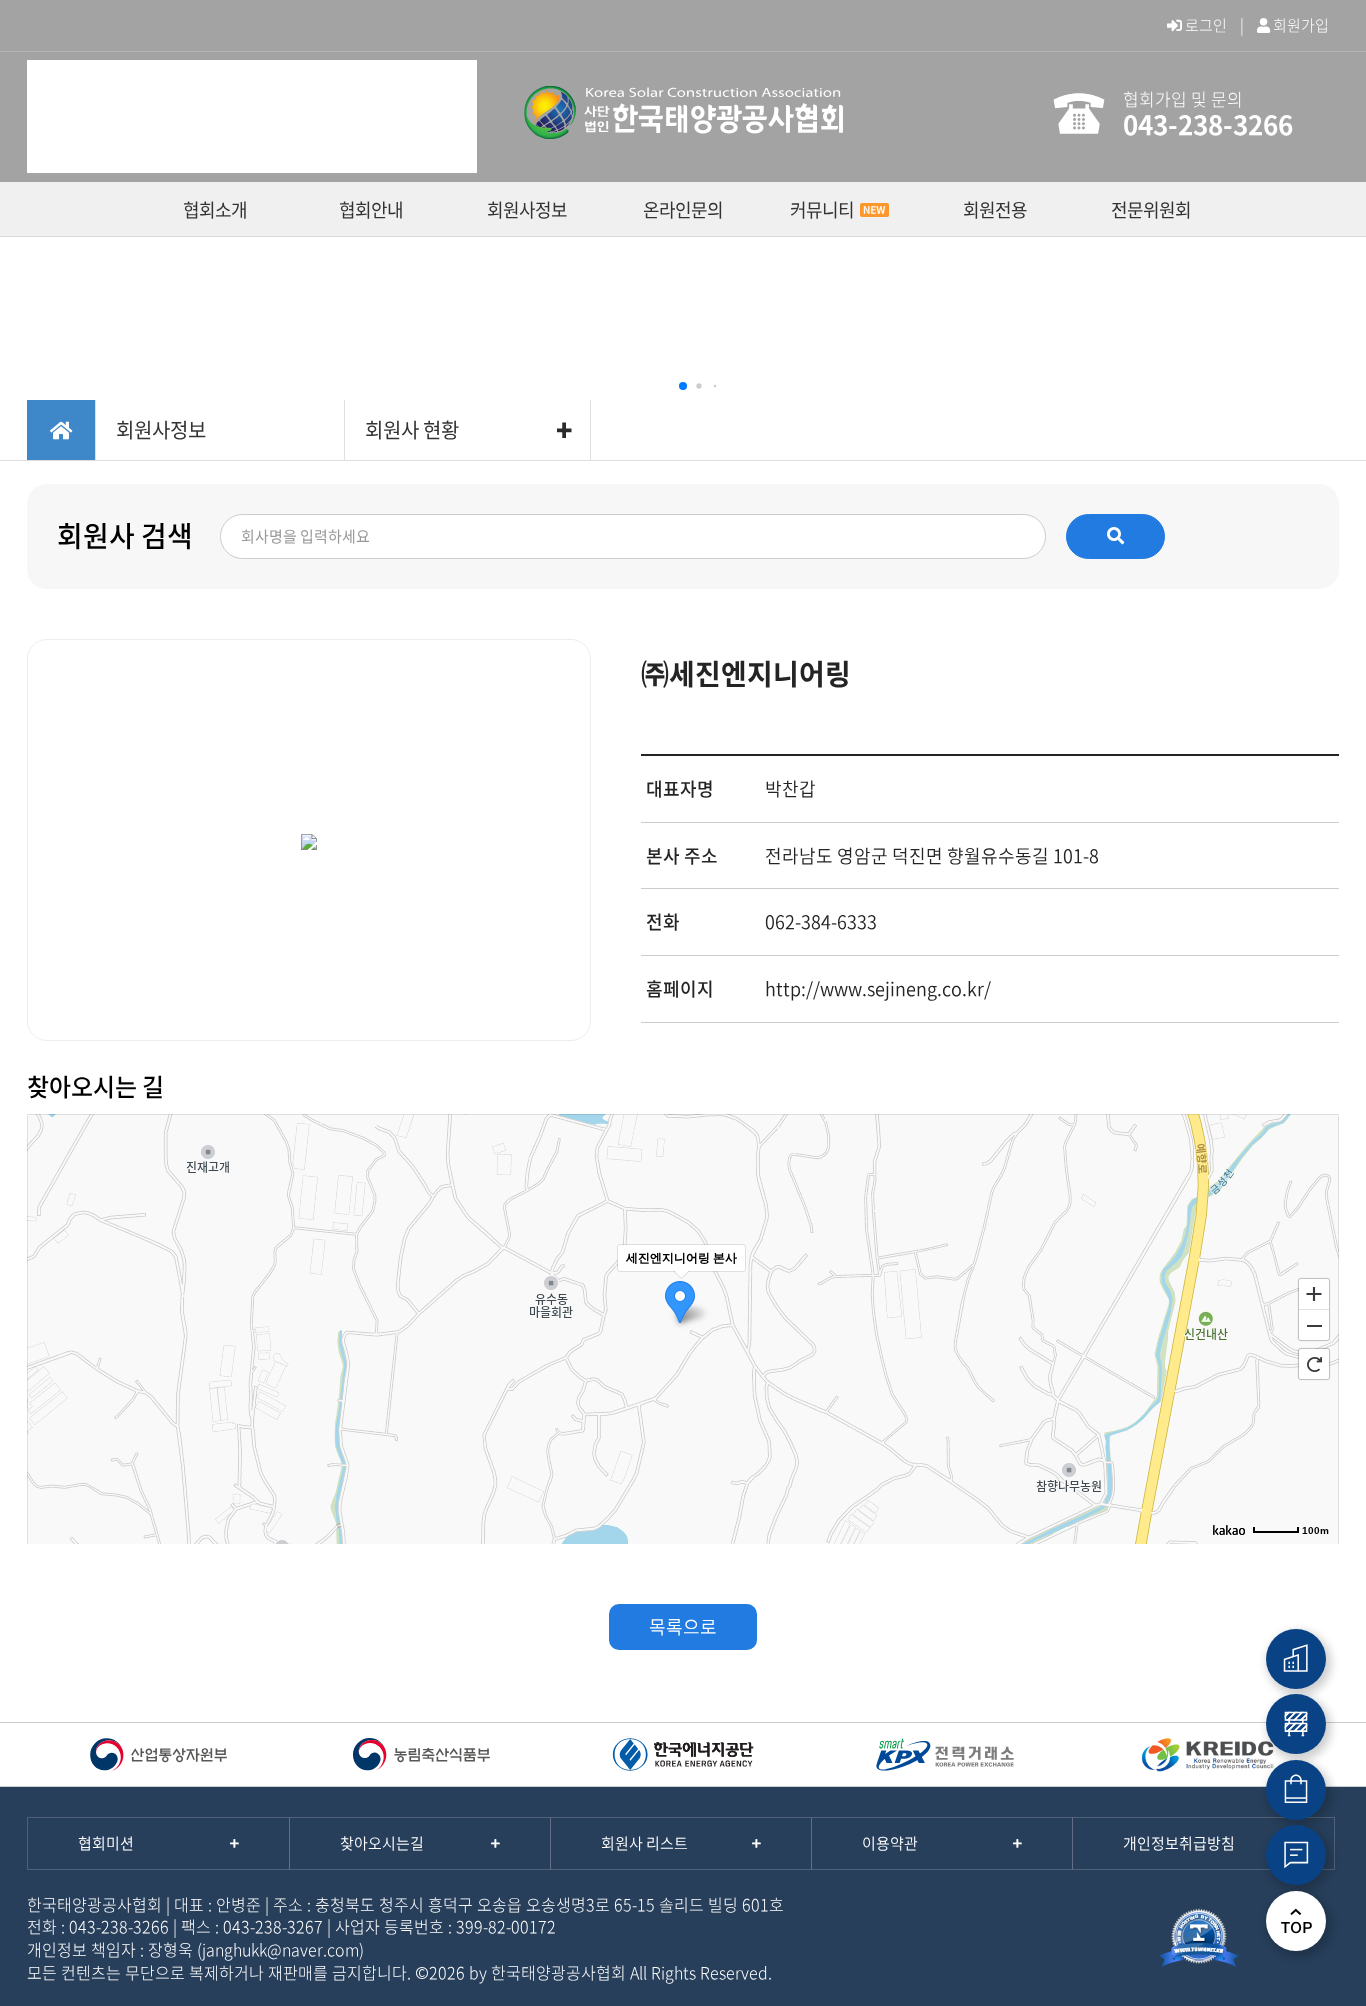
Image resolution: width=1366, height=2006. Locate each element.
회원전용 (995, 209)
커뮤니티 (822, 209)
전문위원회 (1151, 209)
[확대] (1314, 1293)
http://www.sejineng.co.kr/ (878, 988)
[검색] (1115, 536)
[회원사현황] (1296, 1659)
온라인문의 (683, 209)
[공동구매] (1296, 1790)
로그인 (1204, 25)
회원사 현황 (412, 429)
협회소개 (215, 209)
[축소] (1314, 1326)
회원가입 (1299, 25)
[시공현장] (1296, 1724)
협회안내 (371, 209)
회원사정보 (527, 209)
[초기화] (1314, 1364)
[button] (683, 386)
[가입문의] (1296, 1855)
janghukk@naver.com (280, 1949)
